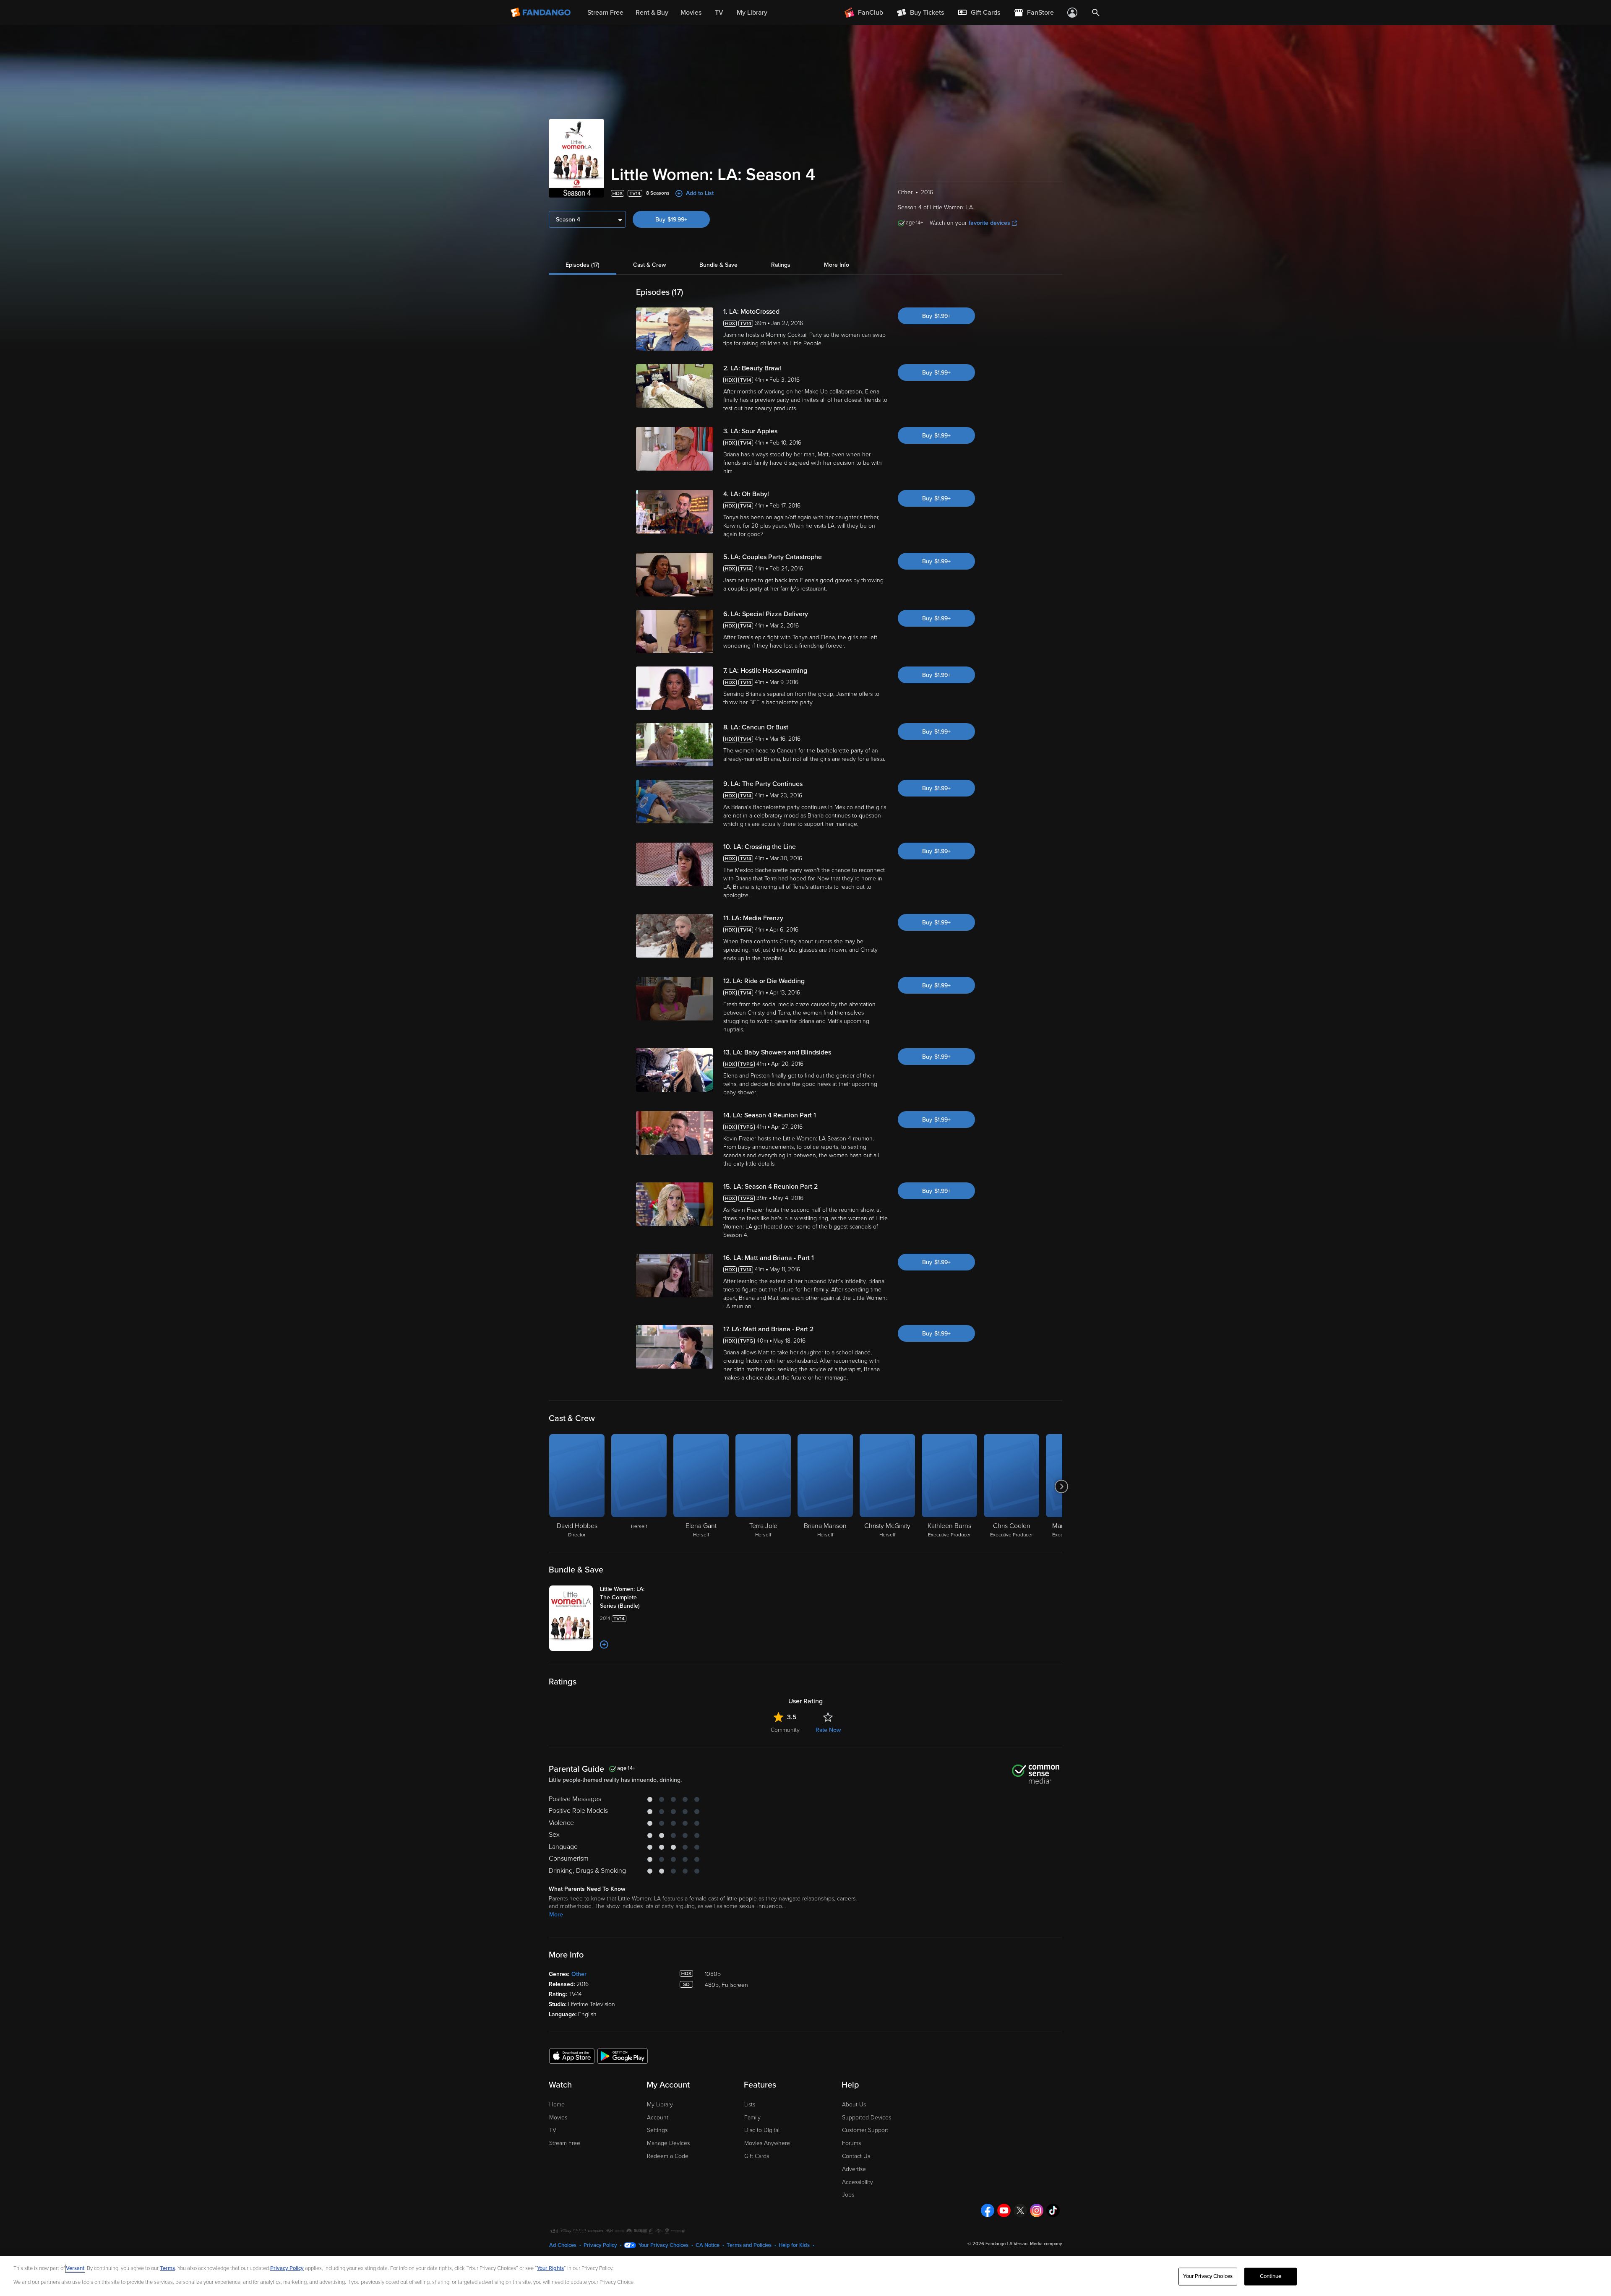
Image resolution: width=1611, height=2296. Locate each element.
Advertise (854, 2169)
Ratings (781, 265)
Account (658, 2118)
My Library (660, 2105)
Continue (1271, 2276)
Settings (657, 2130)
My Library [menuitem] (752, 13)
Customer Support (865, 2130)
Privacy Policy (600, 2245)
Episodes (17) (583, 265)
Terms (167, 2268)
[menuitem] (979, 13)
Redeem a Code (668, 2156)
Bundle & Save (718, 265)
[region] (805, 2276)
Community (785, 1730)
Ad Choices (563, 2245)
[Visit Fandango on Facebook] (988, 2210)
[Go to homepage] (541, 13)
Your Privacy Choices (663, 2245)
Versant (75, 2268)
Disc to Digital (762, 2130)
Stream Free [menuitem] (605, 13)
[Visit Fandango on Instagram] (1037, 2210)
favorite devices (989, 223)
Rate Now (828, 1730)
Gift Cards (757, 2156)
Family (752, 2118)
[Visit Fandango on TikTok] (1053, 2210)
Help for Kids (794, 2245)
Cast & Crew (649, 265)
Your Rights (550, 2268)
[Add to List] (604, 1645)
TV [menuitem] (719, 13)
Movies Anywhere (767, 2143)
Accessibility (858, 2182)
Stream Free (565, 2143)
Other (579, 1974)
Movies (558, 2118)
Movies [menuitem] (691, 13)
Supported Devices (867, 2118)
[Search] (1096, 13)
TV (553, 2130)
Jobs (848, 2195)
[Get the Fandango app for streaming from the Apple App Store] (572, 2056)
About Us (854, 2105)
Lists (750, 2105)
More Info (837, 265)
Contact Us (856, 2156)
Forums (851, 2143)
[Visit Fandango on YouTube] (1004, 2210)
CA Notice (708, 2245)
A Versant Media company (1036, 2244)
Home (557, 2105)
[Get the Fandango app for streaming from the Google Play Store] (623, 2056)
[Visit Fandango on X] (1020, 2210)
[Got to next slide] (1061, 1486)
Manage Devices (668, 2143)
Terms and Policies (749, 2245)
